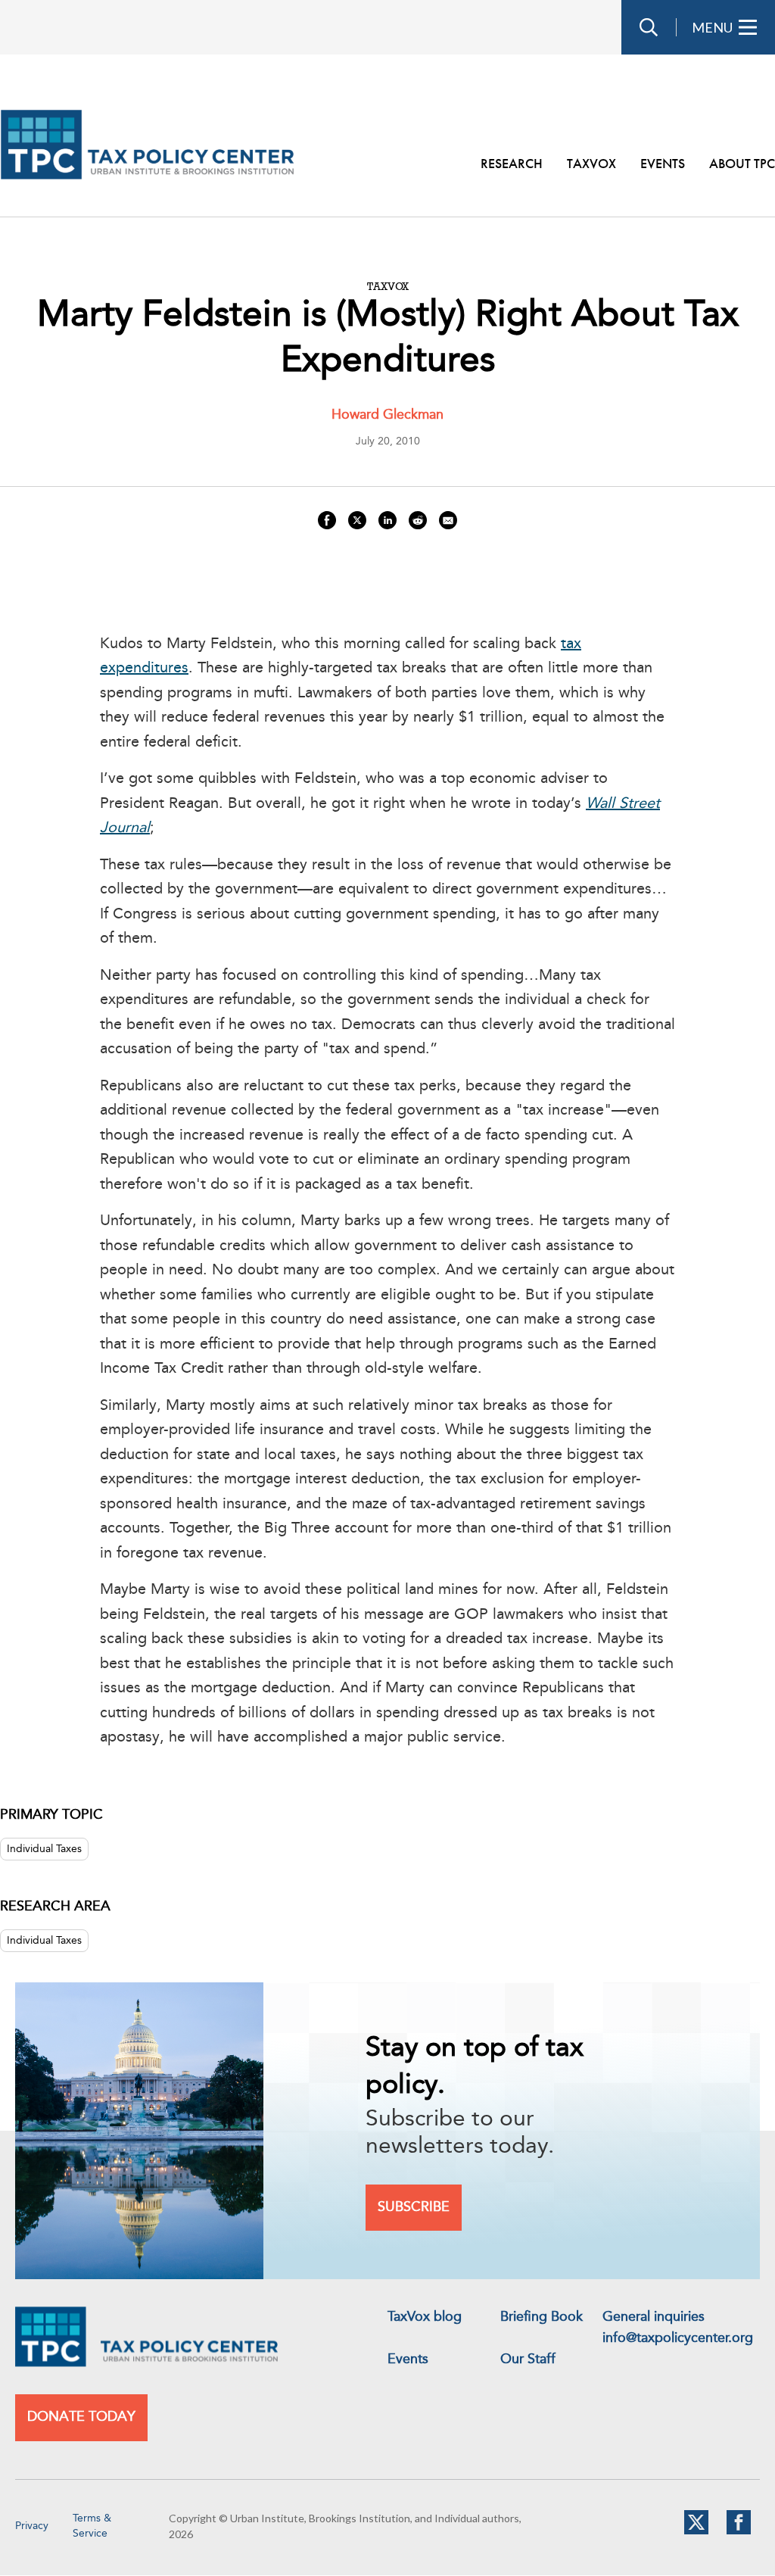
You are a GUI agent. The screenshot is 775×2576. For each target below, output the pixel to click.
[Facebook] (739, 2531)
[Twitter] (696, 2531)
